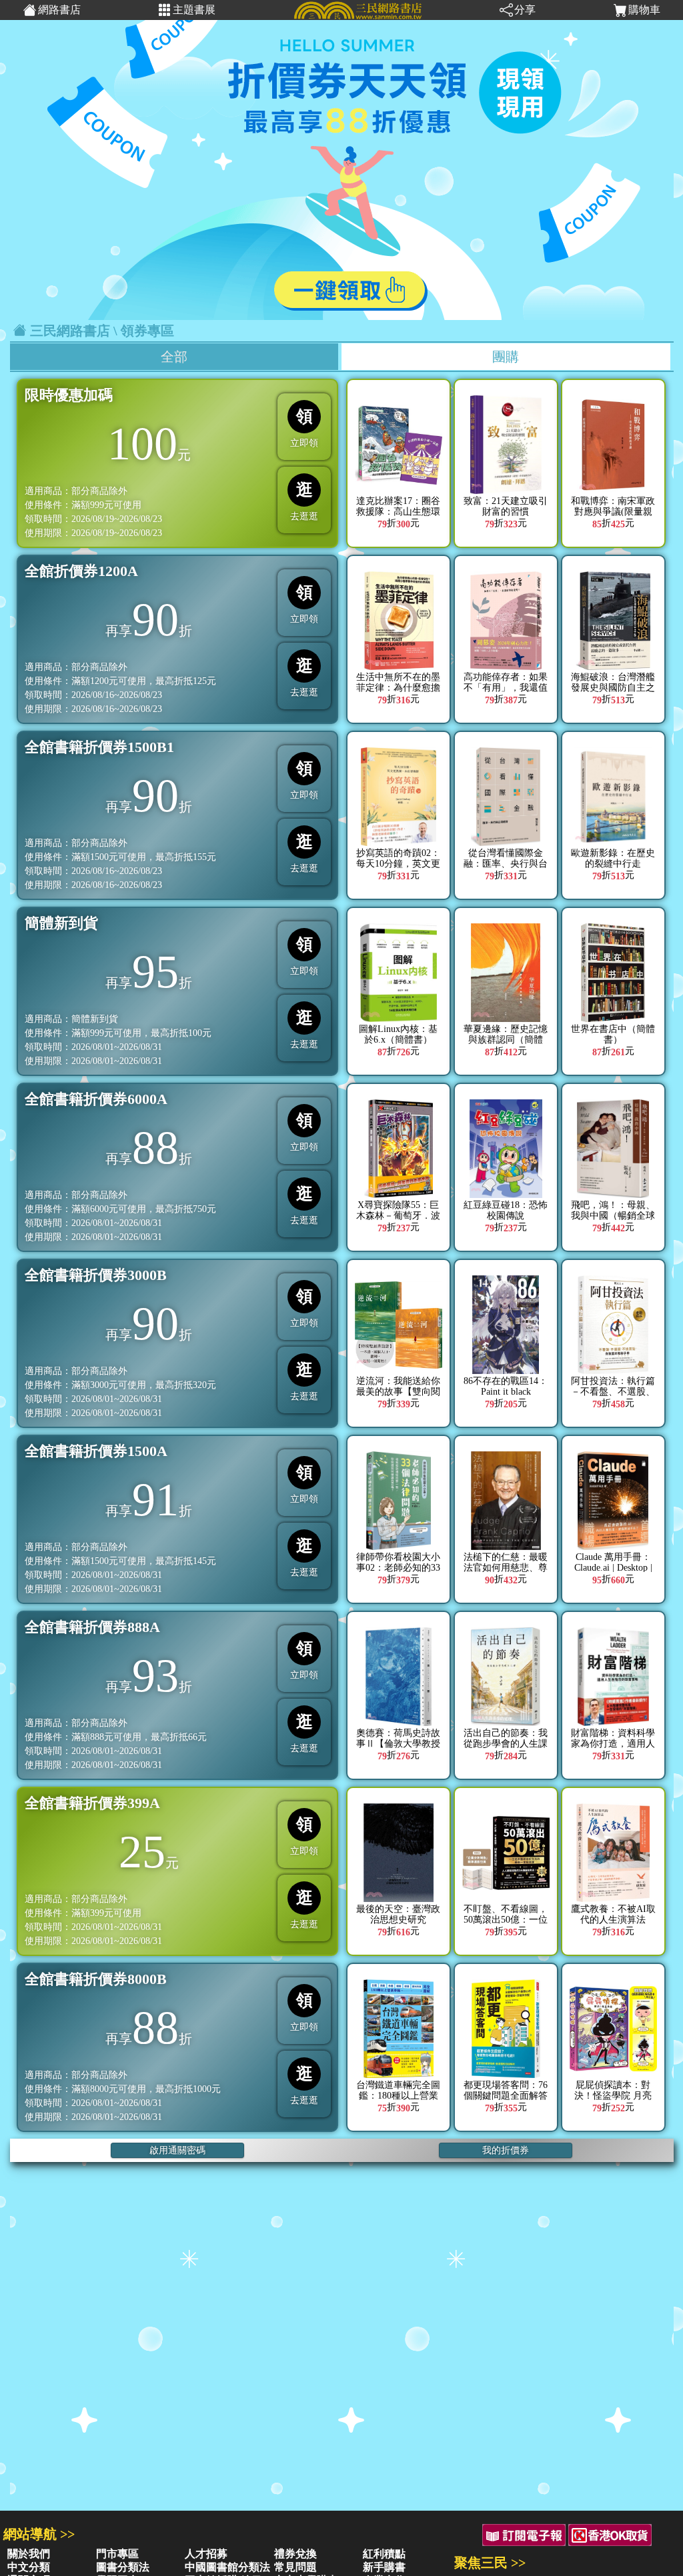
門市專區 (117, 2554)
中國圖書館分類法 (227, 2567)
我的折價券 (506, 2150)
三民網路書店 (70, 331)
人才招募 (206, 2554)
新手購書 (384, 2567)
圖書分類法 (123, 2567)
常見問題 (295, 2567)
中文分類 (29, 2567)
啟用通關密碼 (177, 2150)
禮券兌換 (295, 2554)
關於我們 (29, 2554)
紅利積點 (384, 2554)
